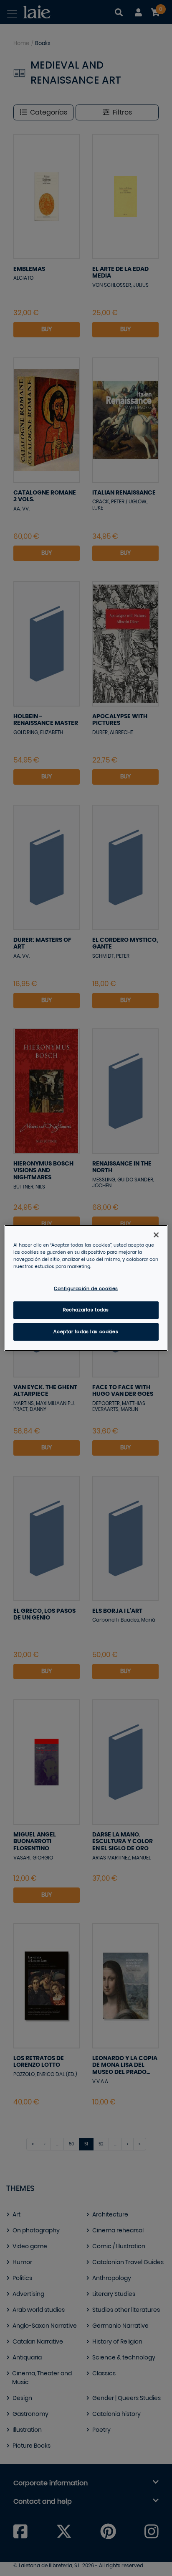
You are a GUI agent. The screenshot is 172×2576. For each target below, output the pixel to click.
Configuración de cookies (86, 1289)
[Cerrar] (156, 1235)
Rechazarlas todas (86, 1310)
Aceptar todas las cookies (86, 1332)
